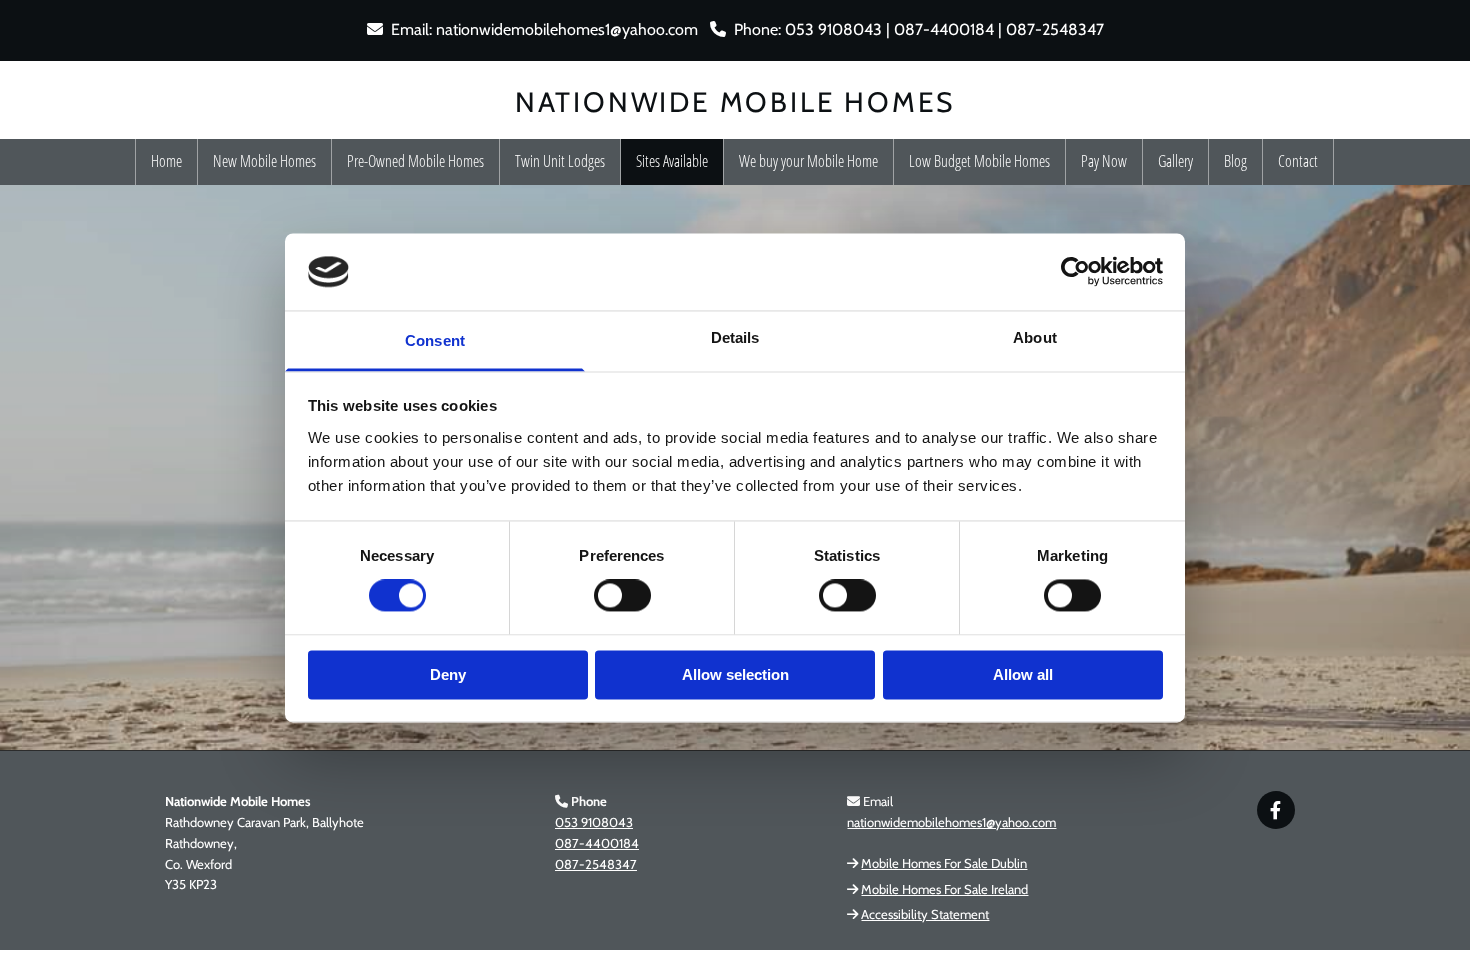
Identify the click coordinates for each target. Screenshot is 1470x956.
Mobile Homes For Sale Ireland (944, 889)
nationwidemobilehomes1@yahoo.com (567, 29)
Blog (1235, 161)
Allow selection (735, 674)
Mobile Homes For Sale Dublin (944, 863)
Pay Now (1104, 161)
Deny (448, 674)
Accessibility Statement (925, 914)
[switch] (622, 596)
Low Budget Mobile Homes (979, 161)
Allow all (1023, 674)
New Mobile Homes (264, 161)
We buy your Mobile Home (808, 161)
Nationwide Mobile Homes (735, 102)
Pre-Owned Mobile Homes (415, 161)
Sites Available (672, 161)
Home (166, 161)
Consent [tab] (435, 340)
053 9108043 (594, 822)
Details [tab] (735, 337)
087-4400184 (597, 843)
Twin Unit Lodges (560, 161)
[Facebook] (1276, 810)
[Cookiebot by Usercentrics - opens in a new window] (1075, 272)
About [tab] (1035, 337)
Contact (1298, 161)
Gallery (1175, 161)
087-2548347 (596, 864)
